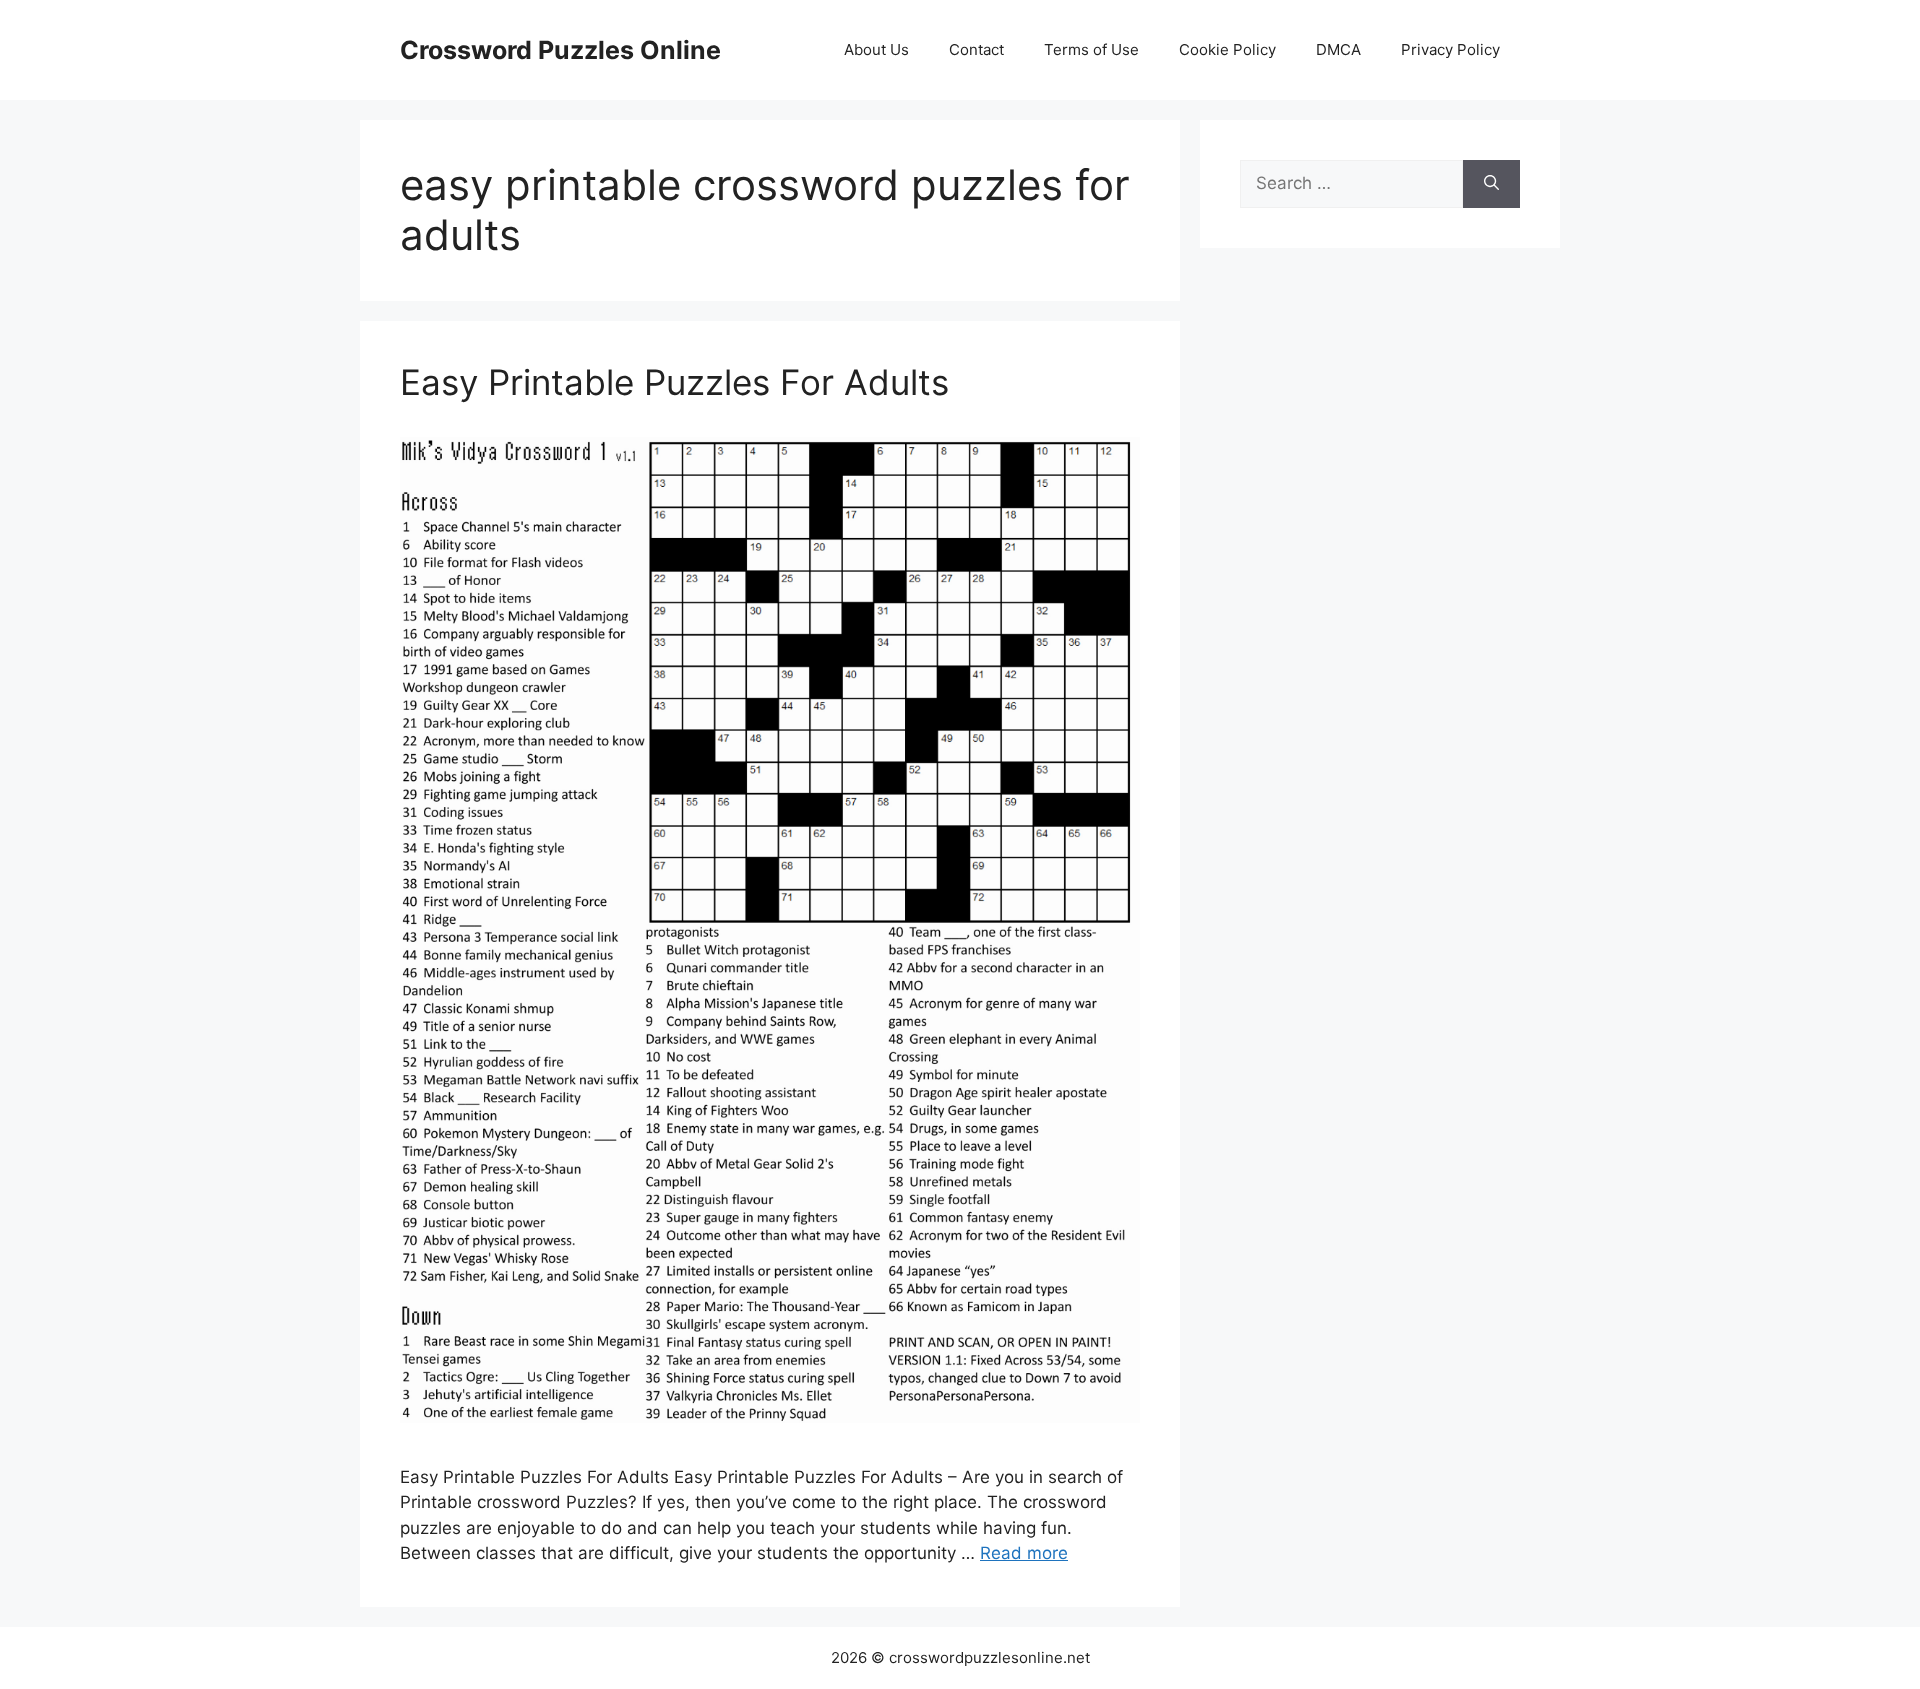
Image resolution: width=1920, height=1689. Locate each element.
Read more (1024, 1553)
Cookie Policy (1227, 49)
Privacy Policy (1450, 49)
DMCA (1338, 49)
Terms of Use (1091, 49)
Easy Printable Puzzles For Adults (674, 382)
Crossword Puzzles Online (560, 50)
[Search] (1491, 184)
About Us (876, 49)
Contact (976, 49)
